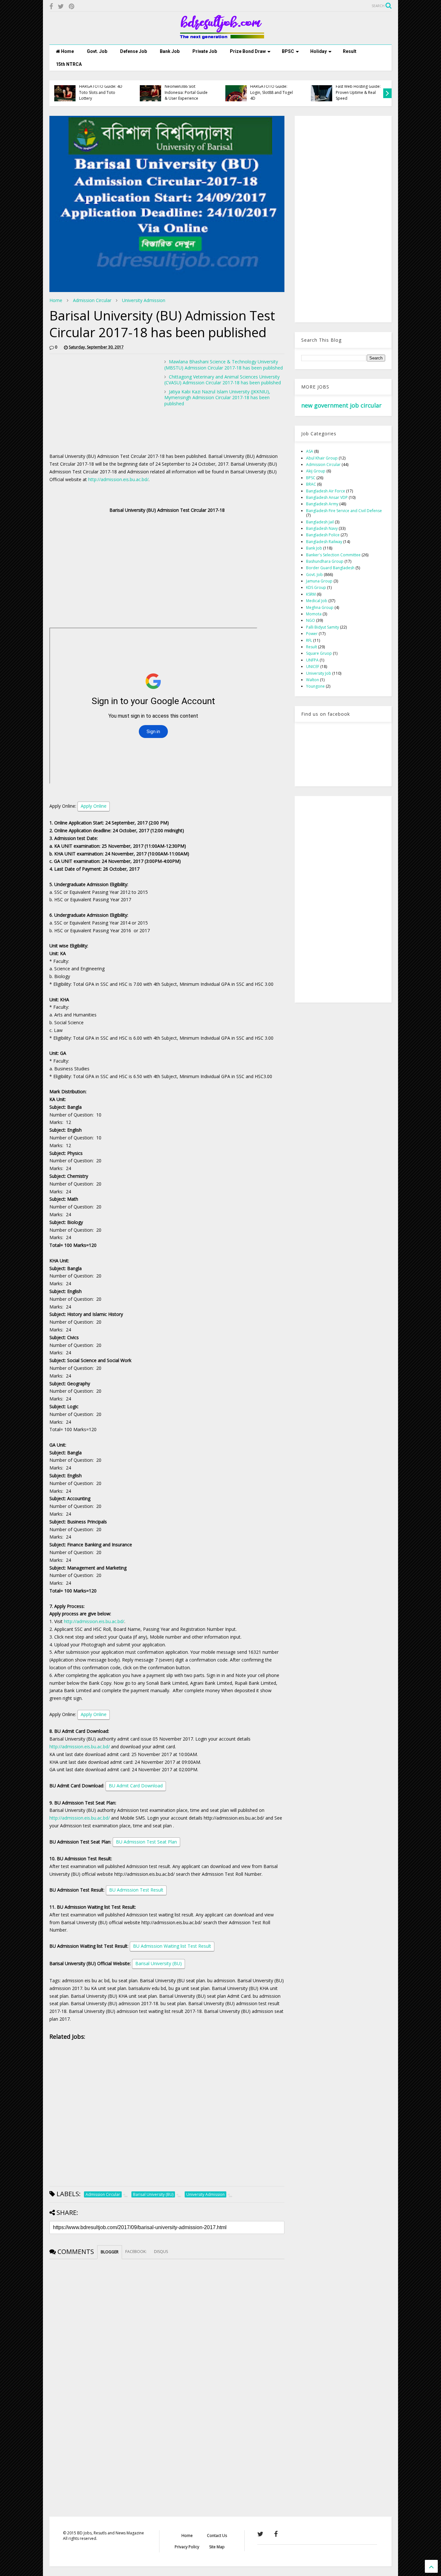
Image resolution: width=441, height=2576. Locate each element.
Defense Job (133, 51)
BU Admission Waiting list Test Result (172, 1946)
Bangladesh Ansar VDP (327, 497)
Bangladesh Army (322, 504)
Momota (314, 614)
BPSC (288, 51)
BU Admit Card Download (136, 1786)
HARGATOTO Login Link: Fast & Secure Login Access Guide (358, 92)
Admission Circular (92, 300)
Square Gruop (319, 653)
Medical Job (317, 601)
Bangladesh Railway (324, 542)
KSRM (311, 594)
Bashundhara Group (325, 561)
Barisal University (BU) (159, 1963)
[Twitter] (61, 6)
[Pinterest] (72, 6)
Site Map (217, 2547)
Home (67, 51)
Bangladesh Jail (320, 522)
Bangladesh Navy (322, 528)
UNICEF (313, 667)
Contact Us (217, 2536)
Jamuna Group (319, 581)
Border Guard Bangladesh (330, 568)
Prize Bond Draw (248, 51)
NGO (311, 620)
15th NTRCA (69, 64)
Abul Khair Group (322, 458)
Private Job (205, 51)
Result (350, 51)
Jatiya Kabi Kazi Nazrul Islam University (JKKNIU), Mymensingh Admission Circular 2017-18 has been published (217, 397)
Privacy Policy (187, 2547)
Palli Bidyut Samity (323, 627)
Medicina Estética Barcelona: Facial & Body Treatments (102, 92)
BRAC (311, 484)
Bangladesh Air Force (326, 491)
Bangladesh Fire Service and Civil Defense (344, 511)
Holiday (318, 51)
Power (312, 634)
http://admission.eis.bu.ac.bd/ (118, 479)
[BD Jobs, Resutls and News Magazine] (221, 36)
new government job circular (341, 405)
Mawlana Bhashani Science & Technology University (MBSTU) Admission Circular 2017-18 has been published (224, 364)
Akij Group (316, 471)
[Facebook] (51, 6)
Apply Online (94, 806)
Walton (313, 680)
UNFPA (312, 660)
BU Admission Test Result (136, 1890)
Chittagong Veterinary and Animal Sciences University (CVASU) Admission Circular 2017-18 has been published (223, 380)
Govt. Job (97, 51)
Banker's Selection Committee (333, 555)
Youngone (315, 686)
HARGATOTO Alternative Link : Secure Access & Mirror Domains (273, 92)
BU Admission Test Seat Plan (146, 1842)
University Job (319, 673)
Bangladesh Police (323, 535)
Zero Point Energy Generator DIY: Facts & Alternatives (185, 92)
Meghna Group (320, 607)
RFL (309, 640)
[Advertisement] (104, 404)
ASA (310, 451)
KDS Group (316, 587)
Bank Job (170, 51)
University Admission (144, 300)
